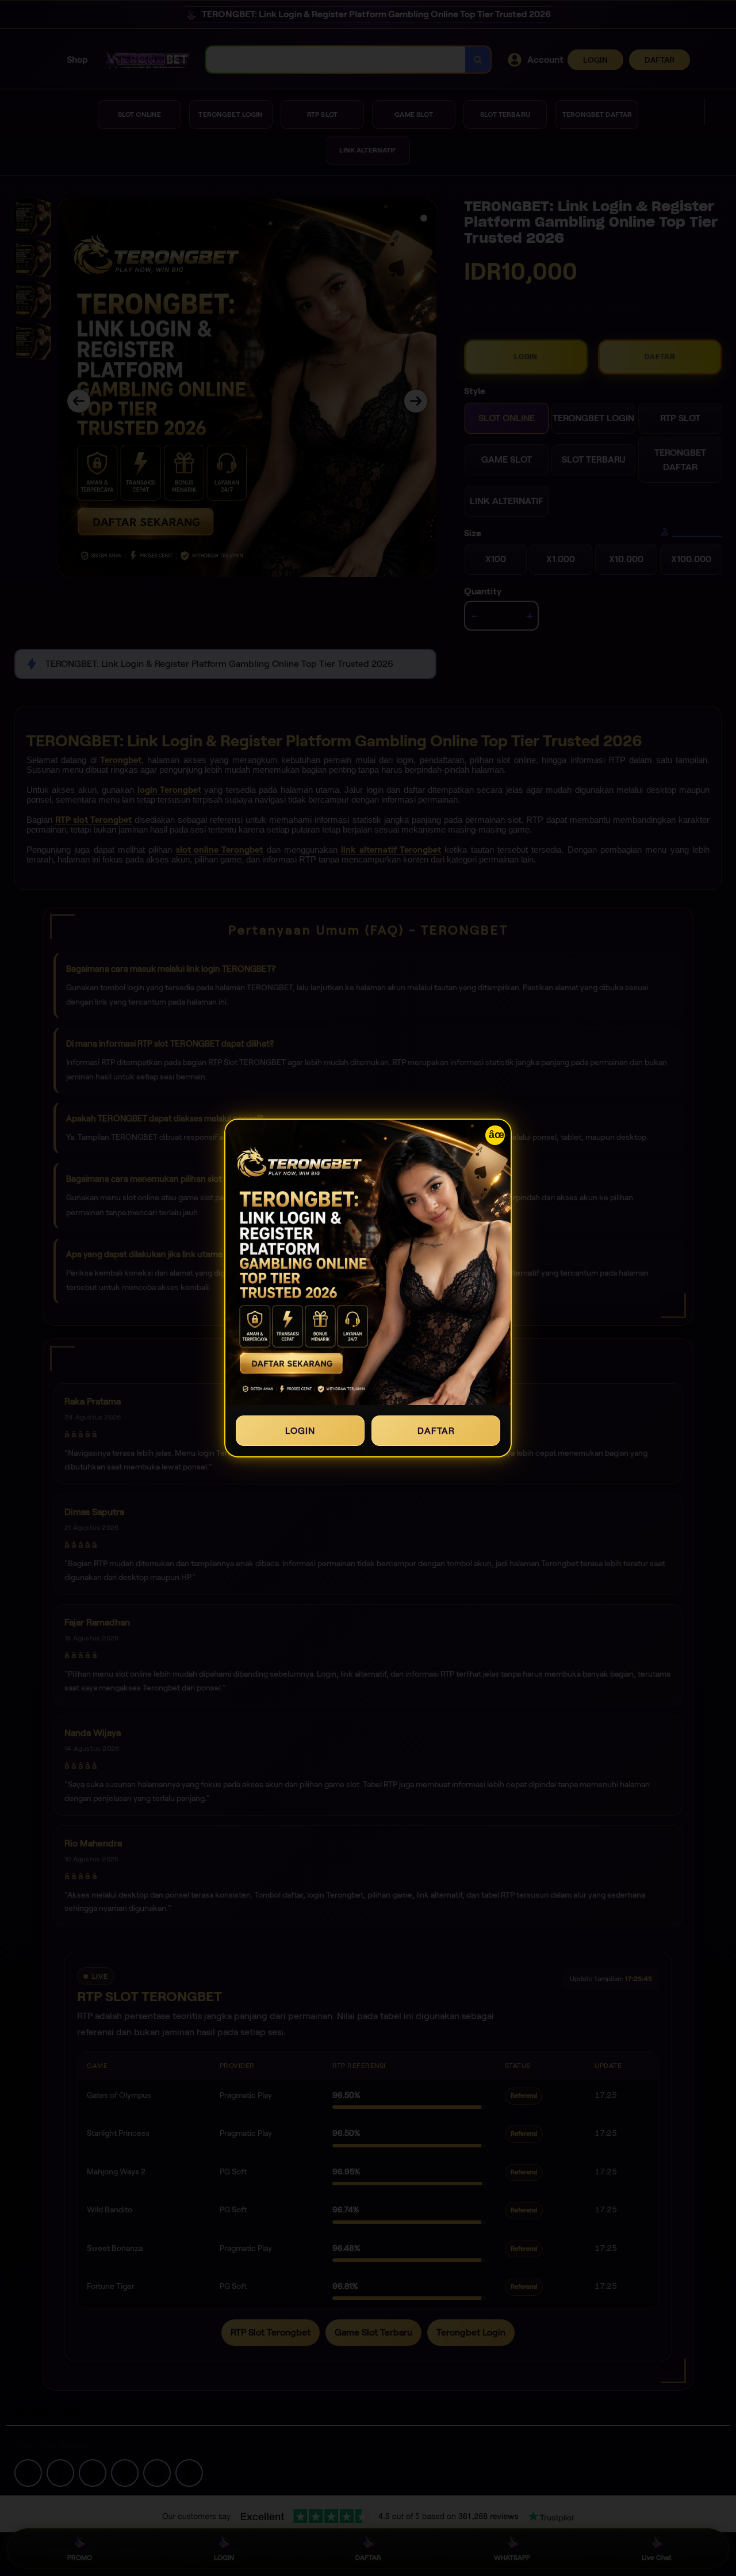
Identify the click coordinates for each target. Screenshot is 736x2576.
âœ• (497, 1135)
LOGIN (300, 1431)
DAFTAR (436, 1431)
